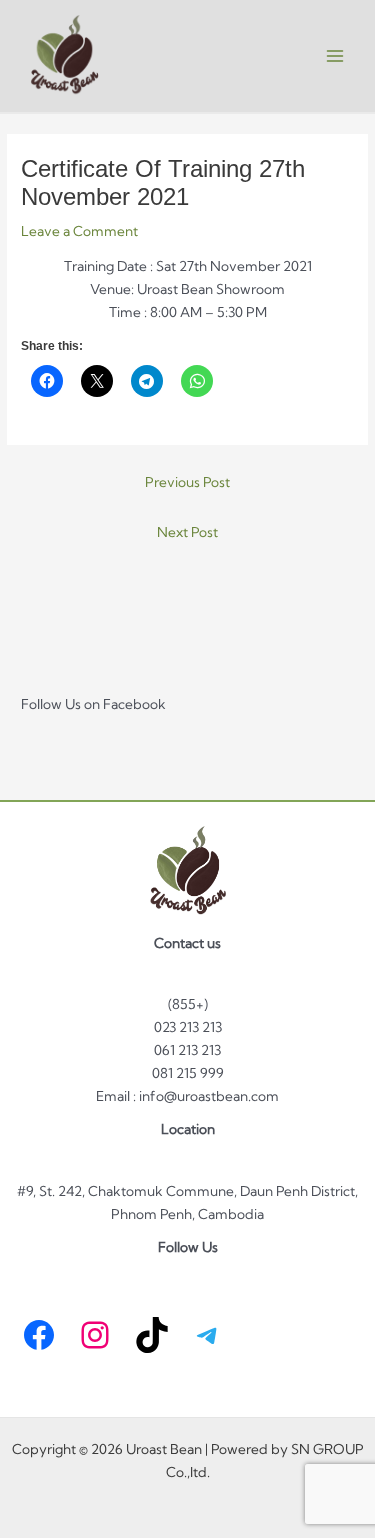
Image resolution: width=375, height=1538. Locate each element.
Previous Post (187, 482)
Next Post (187, 532)
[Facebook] (39, 1335)
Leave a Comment (79, 231)
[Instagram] (95, 1335)
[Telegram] (208, 1335)
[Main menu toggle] (335, 56)
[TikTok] (152, 1335)
